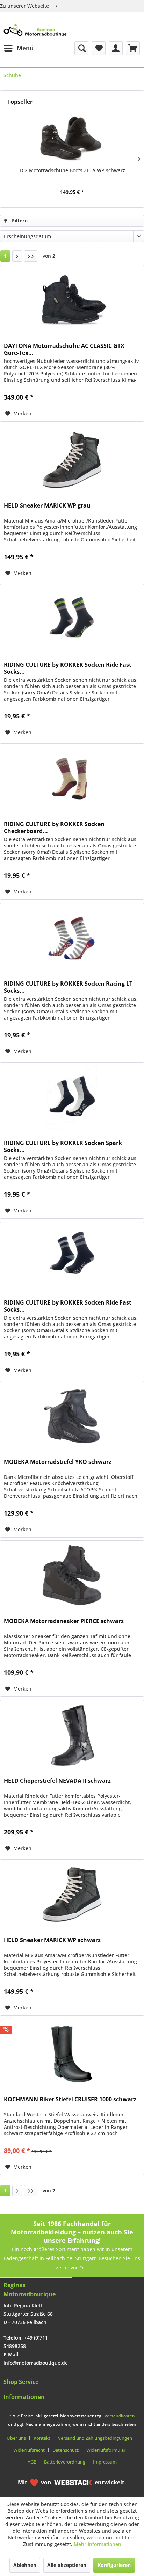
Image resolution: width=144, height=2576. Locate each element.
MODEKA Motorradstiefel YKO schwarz (58, 1462)
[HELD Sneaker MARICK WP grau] (72, 460)
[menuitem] (19, 48)
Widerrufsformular (106, 2450)
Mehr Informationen (98, 2544)
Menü (25, 48)
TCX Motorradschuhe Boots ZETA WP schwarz (72, 170)
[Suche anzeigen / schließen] (81, 48)
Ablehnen (25, 2565)
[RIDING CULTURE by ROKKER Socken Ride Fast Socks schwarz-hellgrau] (72, 1257)
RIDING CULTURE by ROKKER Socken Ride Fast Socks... (68, 668)
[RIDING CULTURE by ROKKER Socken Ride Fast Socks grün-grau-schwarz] (72, 619)
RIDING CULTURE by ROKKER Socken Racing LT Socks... (68, 987)
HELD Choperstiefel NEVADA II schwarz (57, 1781)
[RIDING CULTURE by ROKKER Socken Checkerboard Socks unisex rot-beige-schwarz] (72, 779)
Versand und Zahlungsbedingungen (95, 2438)
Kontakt (42, 2438)
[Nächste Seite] (17, 256)
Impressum (105, 2462)
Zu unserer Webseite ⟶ (29, 6)
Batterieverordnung (65, 2462)
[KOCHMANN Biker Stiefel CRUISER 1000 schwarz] (72, 2054)
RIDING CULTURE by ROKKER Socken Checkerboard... (54, 827)
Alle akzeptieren (67, 2565)
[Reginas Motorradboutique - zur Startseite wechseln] (35, 30)
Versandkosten (120, 2416)
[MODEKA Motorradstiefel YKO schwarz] (72, 1416)
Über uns (16, 2438)
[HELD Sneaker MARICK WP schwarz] (72, 1895)
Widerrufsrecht (29, 2450)
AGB (32, 2462)
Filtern (19, 221)
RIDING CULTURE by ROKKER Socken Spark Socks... (63, 1146)
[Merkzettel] (99, 48)
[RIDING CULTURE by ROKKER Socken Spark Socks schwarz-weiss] (72, 1097)
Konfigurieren (114, 2565)
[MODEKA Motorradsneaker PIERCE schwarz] (72, 1576)
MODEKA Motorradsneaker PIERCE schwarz (64, 1621)
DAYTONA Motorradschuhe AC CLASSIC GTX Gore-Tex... (64, 349)
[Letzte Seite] (31, 256)
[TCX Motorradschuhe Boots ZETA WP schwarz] (72, 139)
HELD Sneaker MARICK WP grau (47, 506)
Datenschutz (66, 2450)
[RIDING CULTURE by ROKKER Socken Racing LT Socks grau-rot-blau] (72, 938)
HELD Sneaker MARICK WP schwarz (52, 1940)
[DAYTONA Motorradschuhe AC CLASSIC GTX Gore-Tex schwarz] (72, 300)
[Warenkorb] (133, 48)
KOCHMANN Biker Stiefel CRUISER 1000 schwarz (70, 2099)
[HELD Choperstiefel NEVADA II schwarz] (72, 1735)
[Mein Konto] (116, 48)
